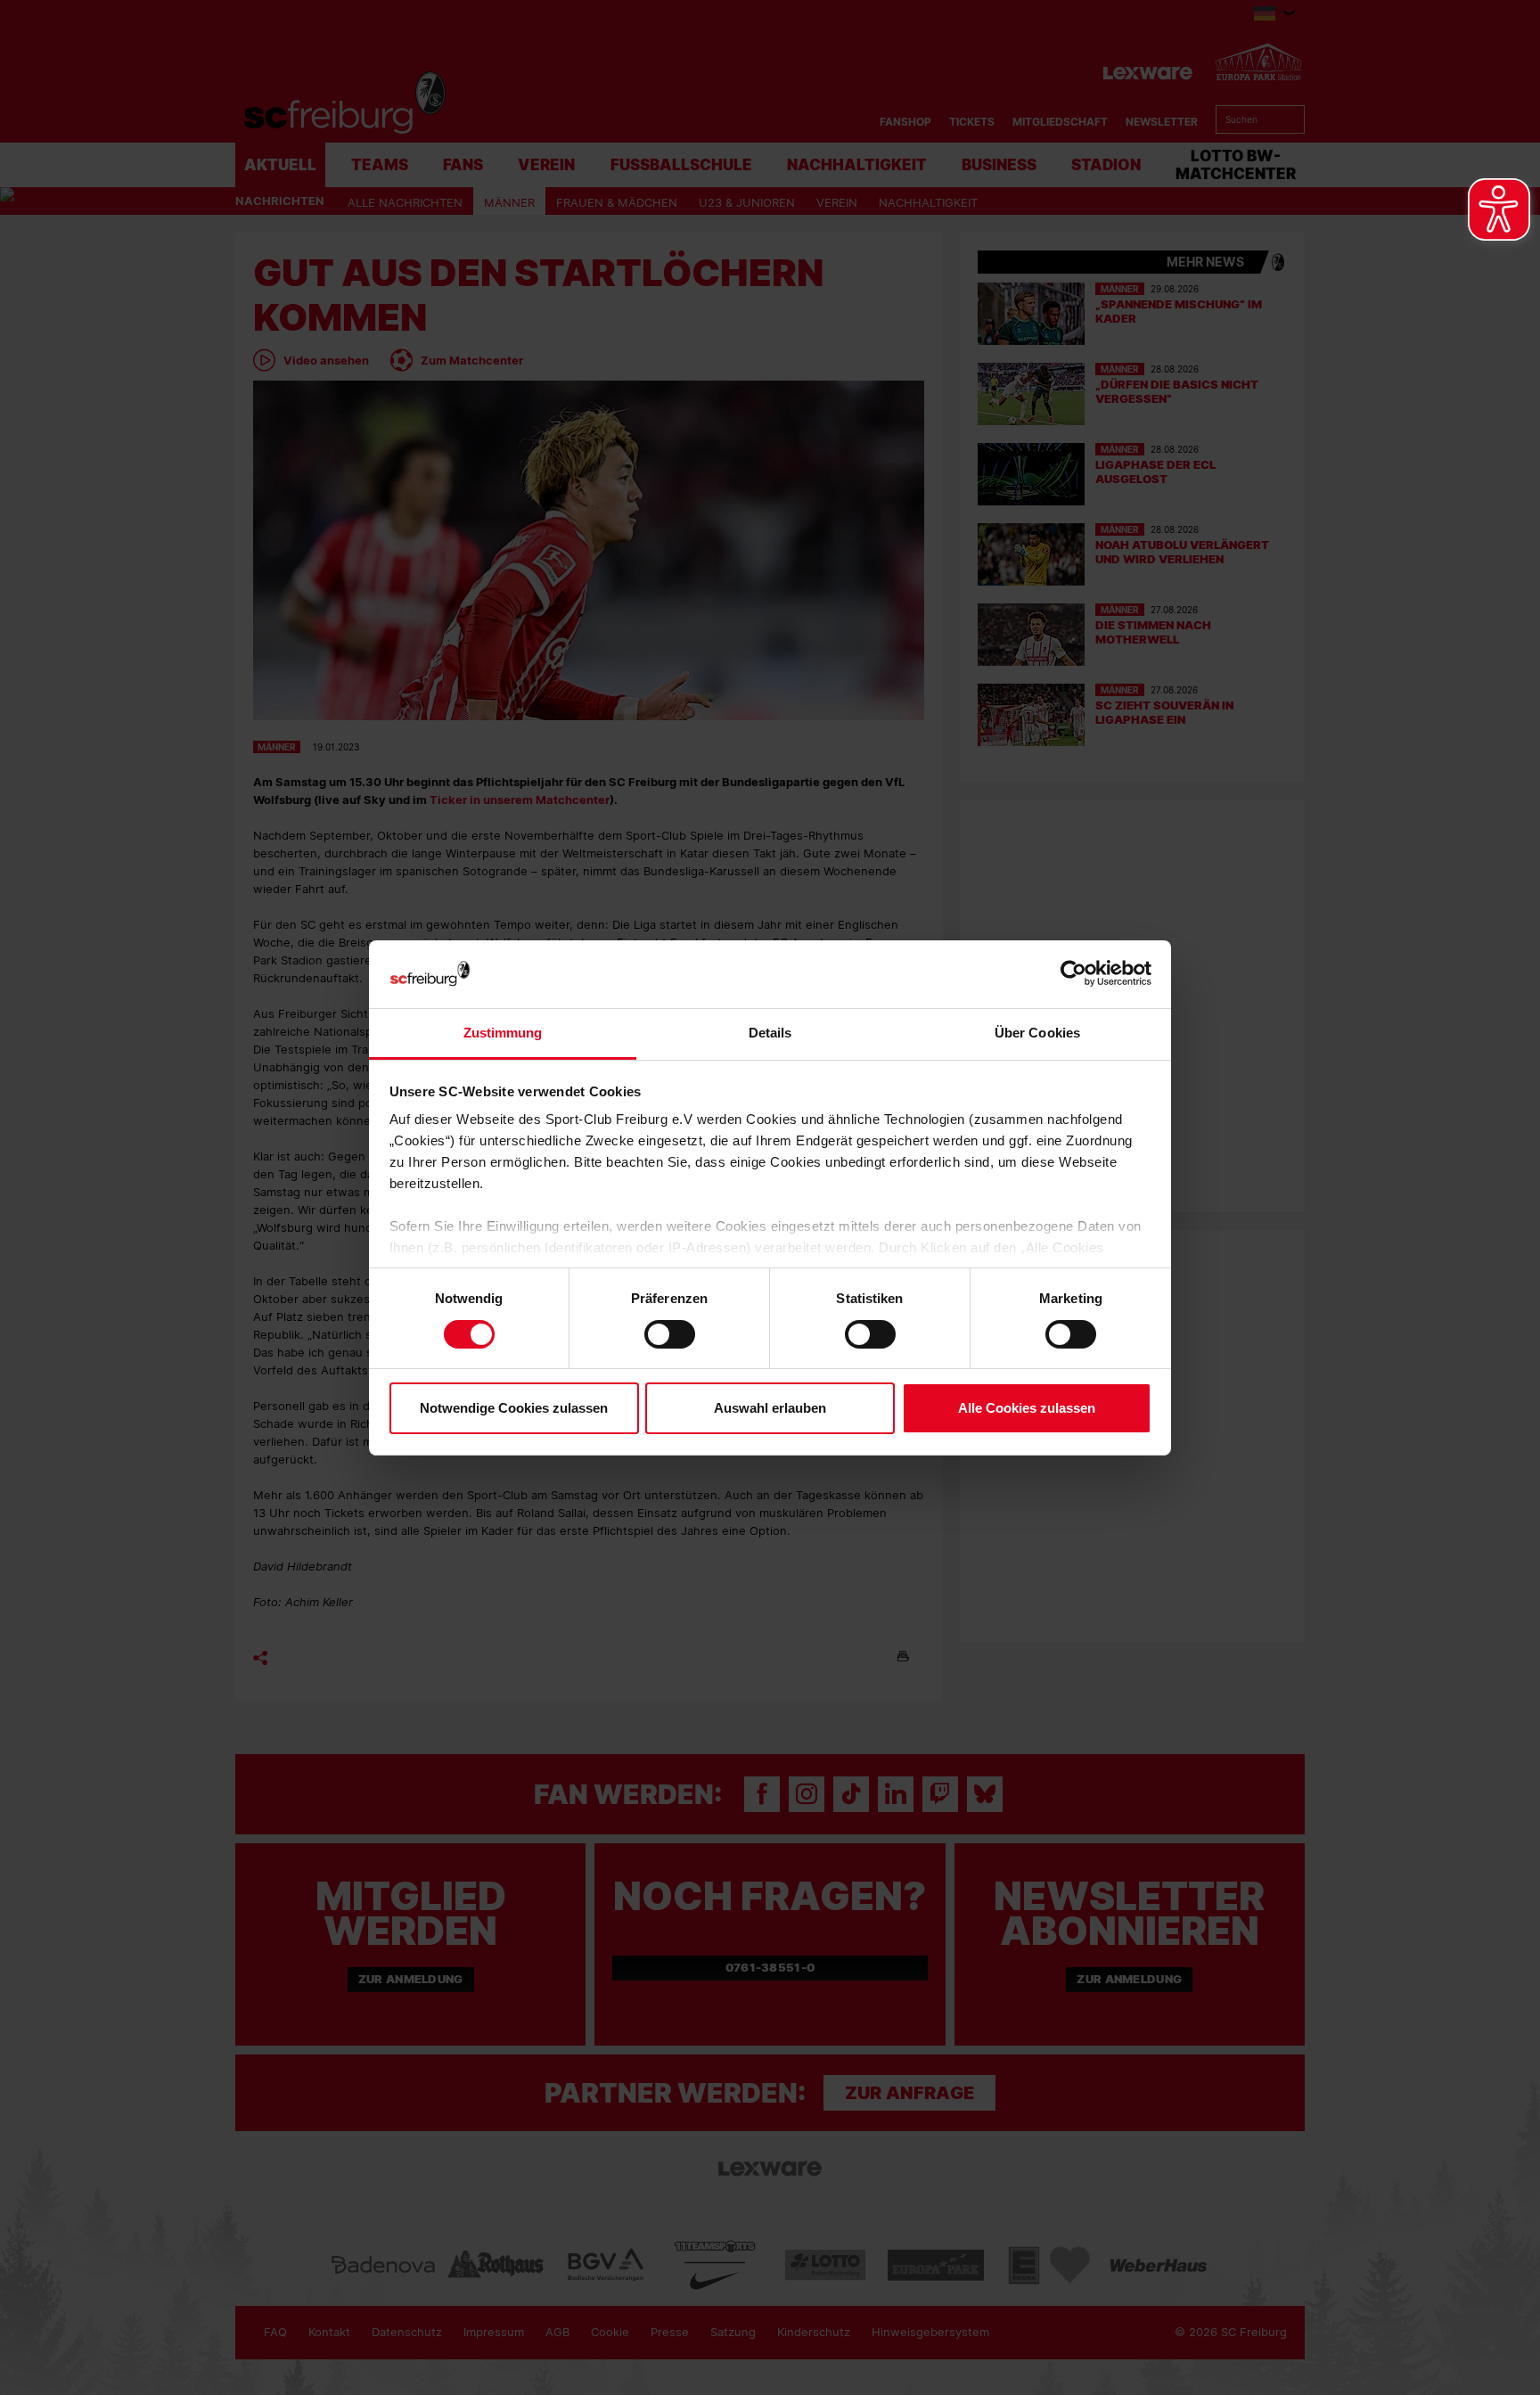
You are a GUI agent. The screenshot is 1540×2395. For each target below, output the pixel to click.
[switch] (670, 1334)
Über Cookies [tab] (1037, 1033)
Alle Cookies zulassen (1027, 1408)
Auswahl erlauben (770, 1408)
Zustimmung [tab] (503, 1033)
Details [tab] (770, 1033)
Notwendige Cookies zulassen (514, 1408)
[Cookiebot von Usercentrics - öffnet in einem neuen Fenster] (1073, 974)
